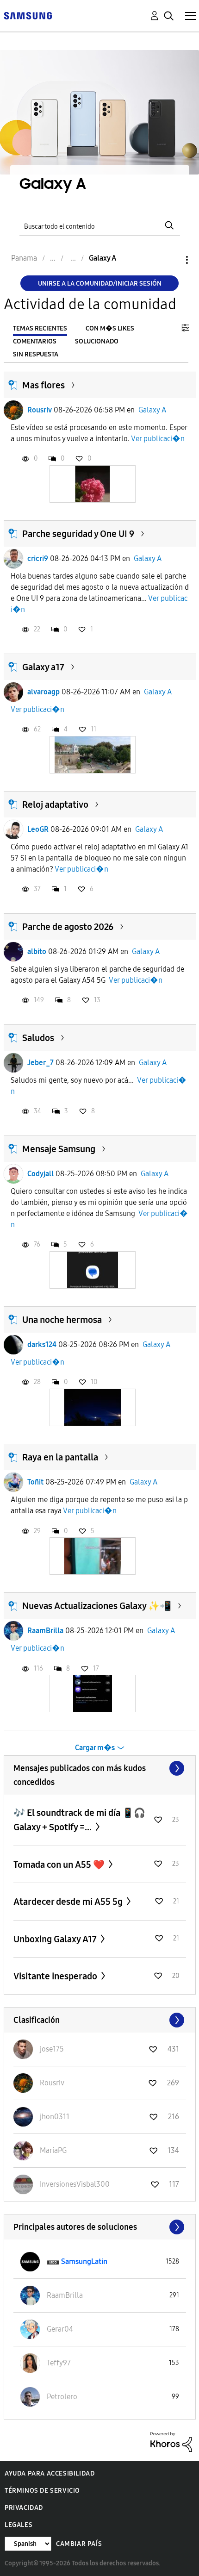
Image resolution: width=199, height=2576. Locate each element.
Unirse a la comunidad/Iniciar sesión (100, 284)
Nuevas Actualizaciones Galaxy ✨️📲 (97, 1606)
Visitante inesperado (56, 1976)
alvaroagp (44, 692)
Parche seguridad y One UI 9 (78, 534)
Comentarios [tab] (35, 341)
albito (37, 951)
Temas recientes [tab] (40, 328)
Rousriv (40, 410)
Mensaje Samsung (59, 1149)
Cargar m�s (95, 1748)
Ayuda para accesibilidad (50, 2473)
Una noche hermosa (62, 1320)
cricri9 (38, 558)
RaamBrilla (45, 1631)
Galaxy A (152, 410)
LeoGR (38, 829)
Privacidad (24, 2508)
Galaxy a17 (43, 667)
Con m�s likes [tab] (110, 328)
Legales (19, 2525)
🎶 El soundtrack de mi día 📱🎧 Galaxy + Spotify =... (79, 1820)
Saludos (38, 1038)
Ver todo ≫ (100, 1768)
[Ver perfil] (13, 410)
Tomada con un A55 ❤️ (60, 1865)
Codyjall (40, 1174)
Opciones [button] (171, 260)
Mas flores (44, 385)
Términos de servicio (42, 2491)
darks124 (42, 1344)
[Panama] (28, 15)
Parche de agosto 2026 (68, 927)
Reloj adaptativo (55, 805)
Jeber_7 (40, 1063)
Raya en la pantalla (60, 1457)
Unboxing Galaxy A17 (56, 1939)
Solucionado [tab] (97, 341)
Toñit (35, 1482)
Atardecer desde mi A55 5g (69, 1902)
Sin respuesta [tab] (36, 354)
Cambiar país (79, 2544)
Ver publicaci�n (158, 439)
